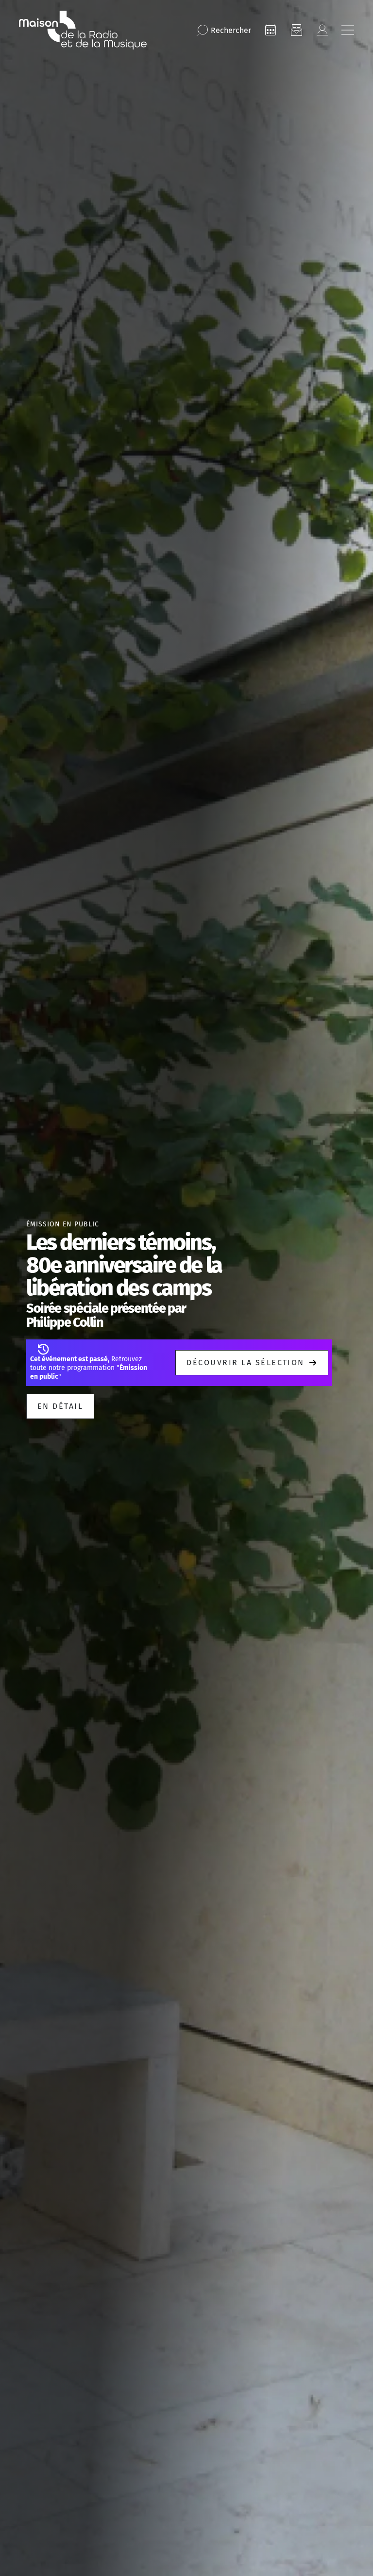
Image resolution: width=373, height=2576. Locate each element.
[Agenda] (271, 30)
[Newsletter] (296, 30)
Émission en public (63, 1224)
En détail (60, 1406)
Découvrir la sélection (246, 1362)
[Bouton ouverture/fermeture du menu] (348, 30)
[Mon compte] (322, 30)
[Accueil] (83, 30)
